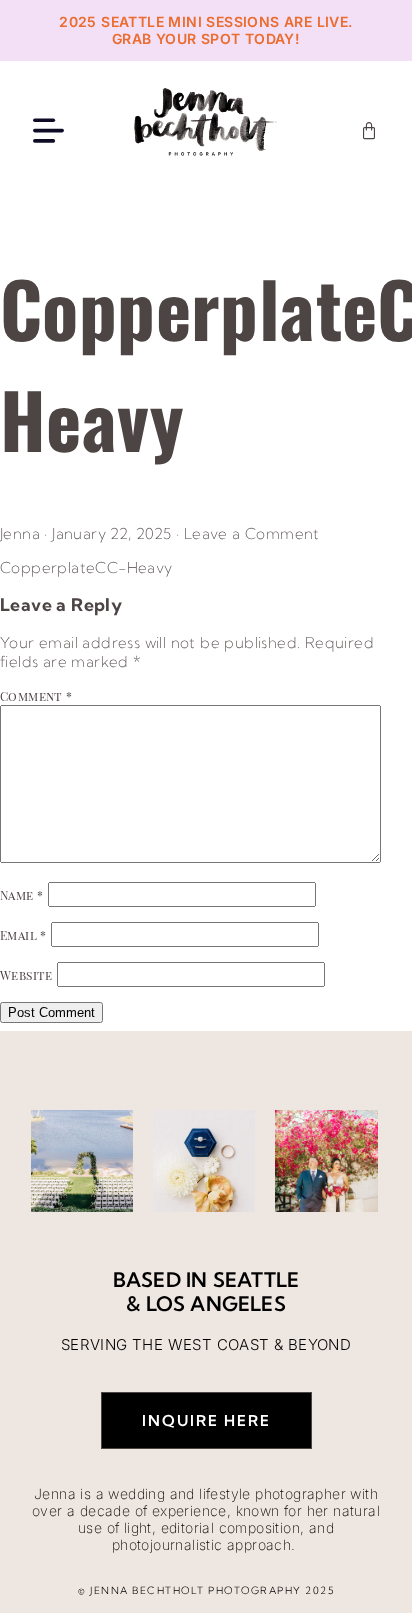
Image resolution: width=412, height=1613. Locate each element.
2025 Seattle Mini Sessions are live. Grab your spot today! (205, 30)
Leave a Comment (252, 533)
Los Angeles (216, 1303)
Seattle (256, 1279)
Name (21, 895)
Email (23, 935)
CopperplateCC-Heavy (86, 567)
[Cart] (369, 131)
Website (26, 975)
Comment (36, 696)
